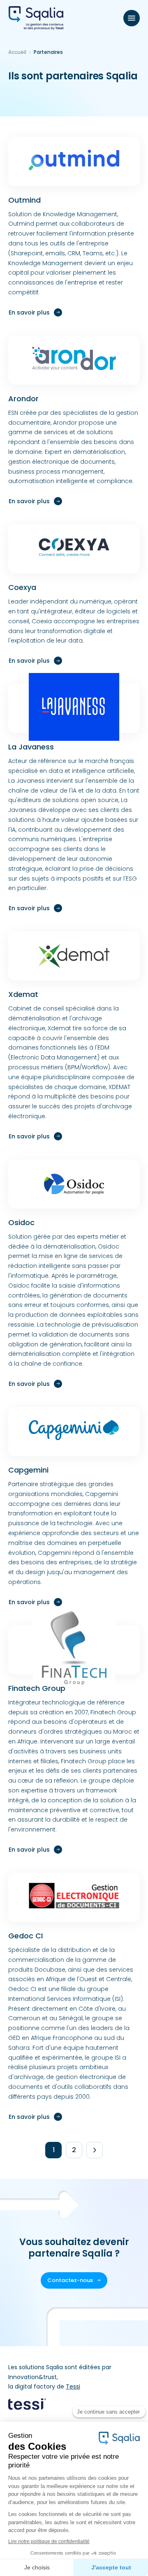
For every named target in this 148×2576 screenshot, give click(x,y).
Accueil (17, 52)
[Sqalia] (36, 18)
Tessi (73, 2386)
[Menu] (132, 18)
